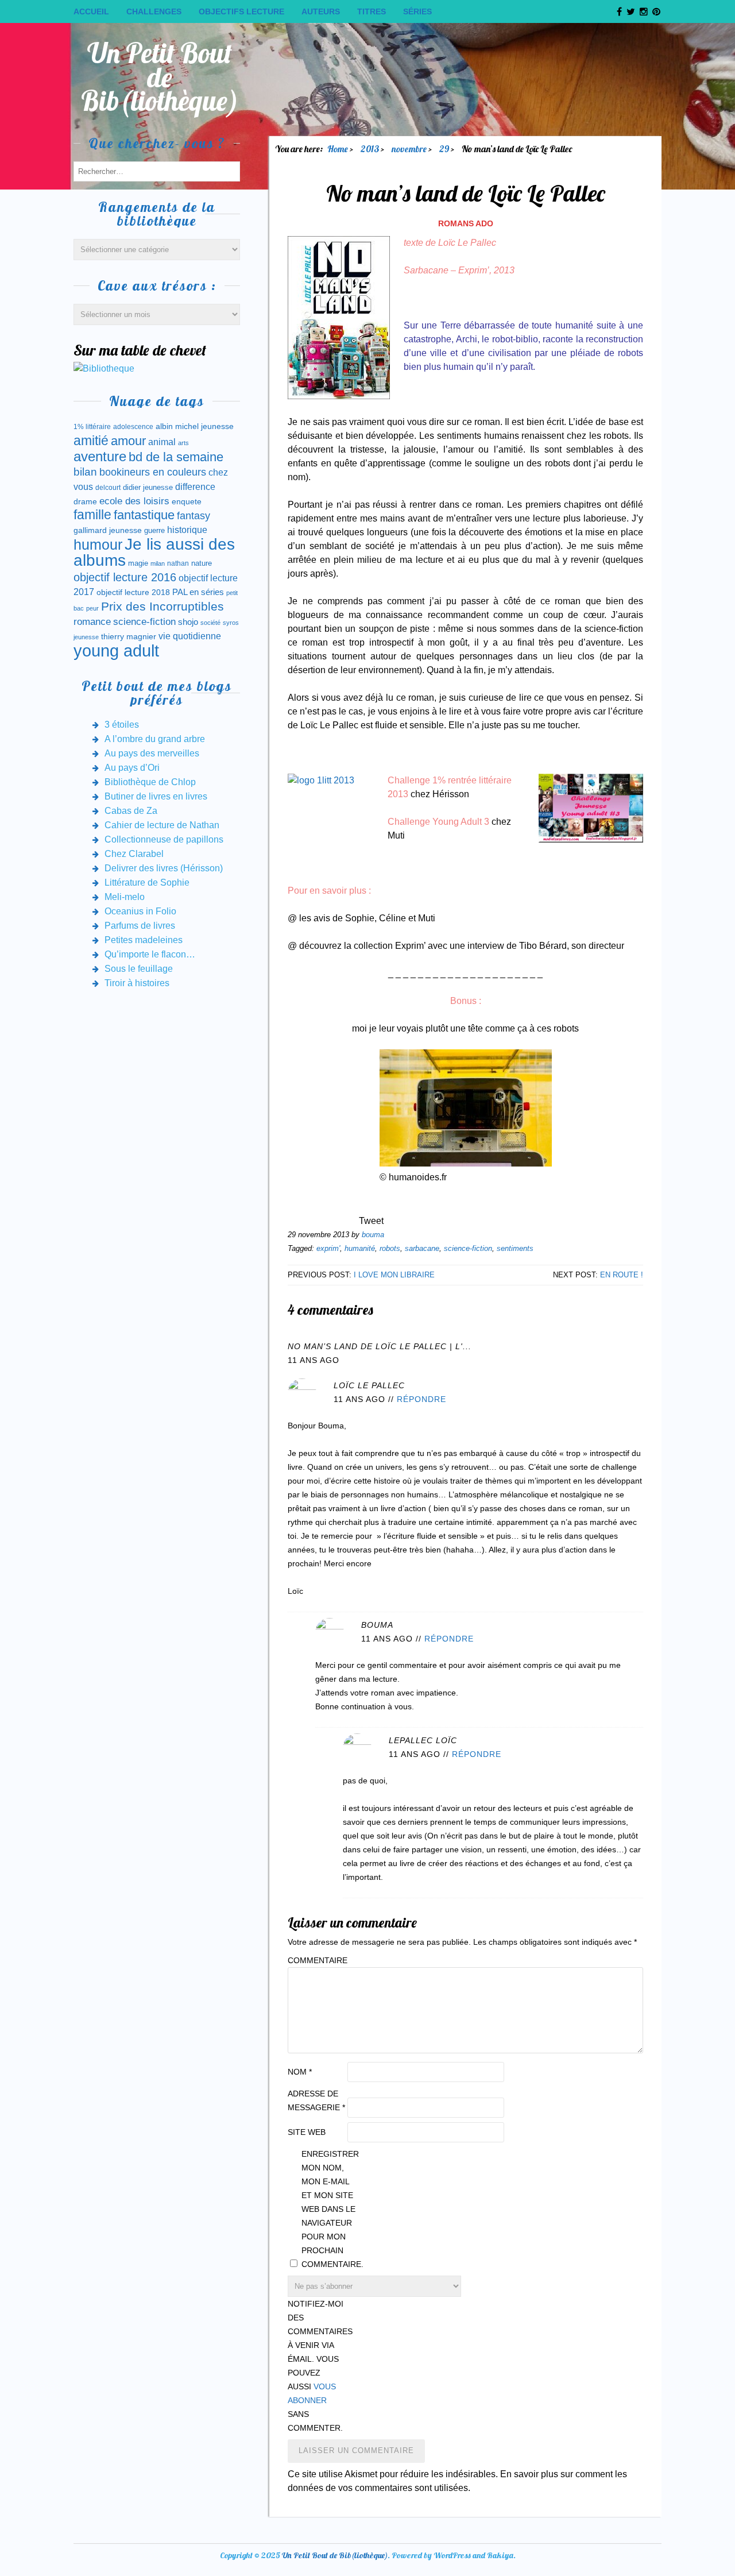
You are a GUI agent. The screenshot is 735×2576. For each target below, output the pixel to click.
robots (390, 1248)
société (210, 623)
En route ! (622, 1275)
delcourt (108, 488)
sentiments (515, 1248)
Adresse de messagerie (316, 2100)
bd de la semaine (176, 457)
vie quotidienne (190, 636)
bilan (85, 472)
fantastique (144, 515)
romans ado (466, 223)
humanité (360, 1248)
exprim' (328, 1248)
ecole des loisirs (134, 501)
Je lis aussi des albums (154, 552)
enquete (187, 501)
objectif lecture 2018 (133, 592)
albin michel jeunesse (195, 426)
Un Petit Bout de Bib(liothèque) (160, 77)
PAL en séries (198, 592)
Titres (372, 11)
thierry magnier (129, 636)
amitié (91, 441)
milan (158, 563)
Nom (300, 2072)
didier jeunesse (148, 487)
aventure (100, 457)
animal (162, 442)
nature (202, 563)
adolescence (133, 427)
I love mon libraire (394, 1275)
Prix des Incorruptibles (163, 606)
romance (92, 622)
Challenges (154, 11)
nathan (178, 563)
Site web (307, 2132)
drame (85, 501)
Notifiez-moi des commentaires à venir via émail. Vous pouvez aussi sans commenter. (316, 2366)
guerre (154, 530)
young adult (116, 650)
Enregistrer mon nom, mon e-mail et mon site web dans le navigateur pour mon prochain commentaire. (330, 2209)
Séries (417, 11)
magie (138, 563)
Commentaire (316, 1960)
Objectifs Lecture (241, 11)
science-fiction (468, 1248)
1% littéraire (92, 427)
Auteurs (321, 11)
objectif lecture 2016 (125, 577)
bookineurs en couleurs (153, 472)
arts (183, 443)
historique (187, 530)
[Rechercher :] (157, 171)
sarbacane (422, 1248)
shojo (188, 622)
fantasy (194, 516)
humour (98, 544)
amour (128, 441)
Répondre (421, 1399)
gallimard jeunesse (108, 530)
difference (195, 486)
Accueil (91, 11)
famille (92, 515)
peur (92, 608)
